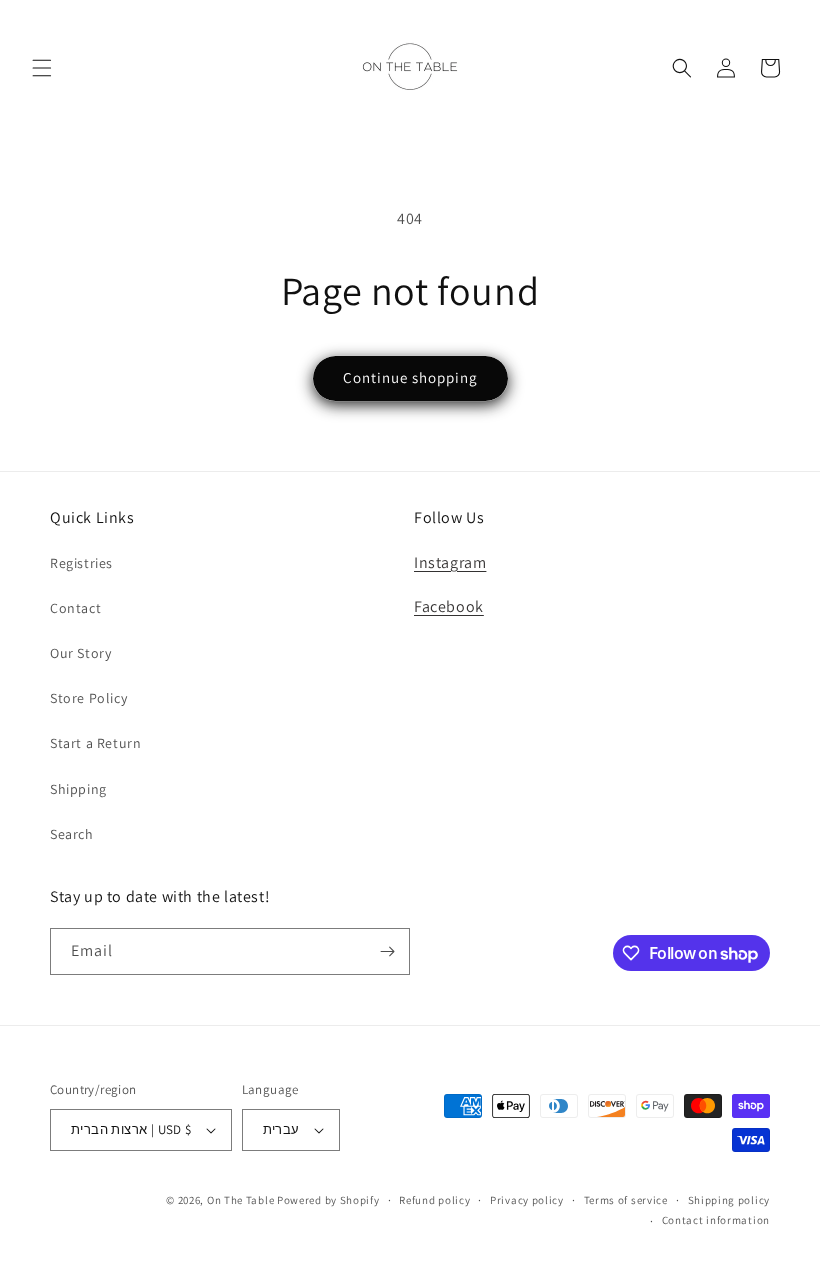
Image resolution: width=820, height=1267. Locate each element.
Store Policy (88, 698)
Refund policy (434, 1200)
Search (72, 834)
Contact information (716, 1220)
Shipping (78, 789)
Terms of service (626, 1200)
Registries (81, 563)
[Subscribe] (387, 951)
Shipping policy (729, 1200)
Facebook (449, 606)
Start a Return (95, 743)
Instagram (450, 562)
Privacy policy (527, 1200)
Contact (75, 608)
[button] (42, 68)
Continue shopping (410, 377)
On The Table (242, 1200)
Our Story (80, 653)
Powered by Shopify (328, 1200)
